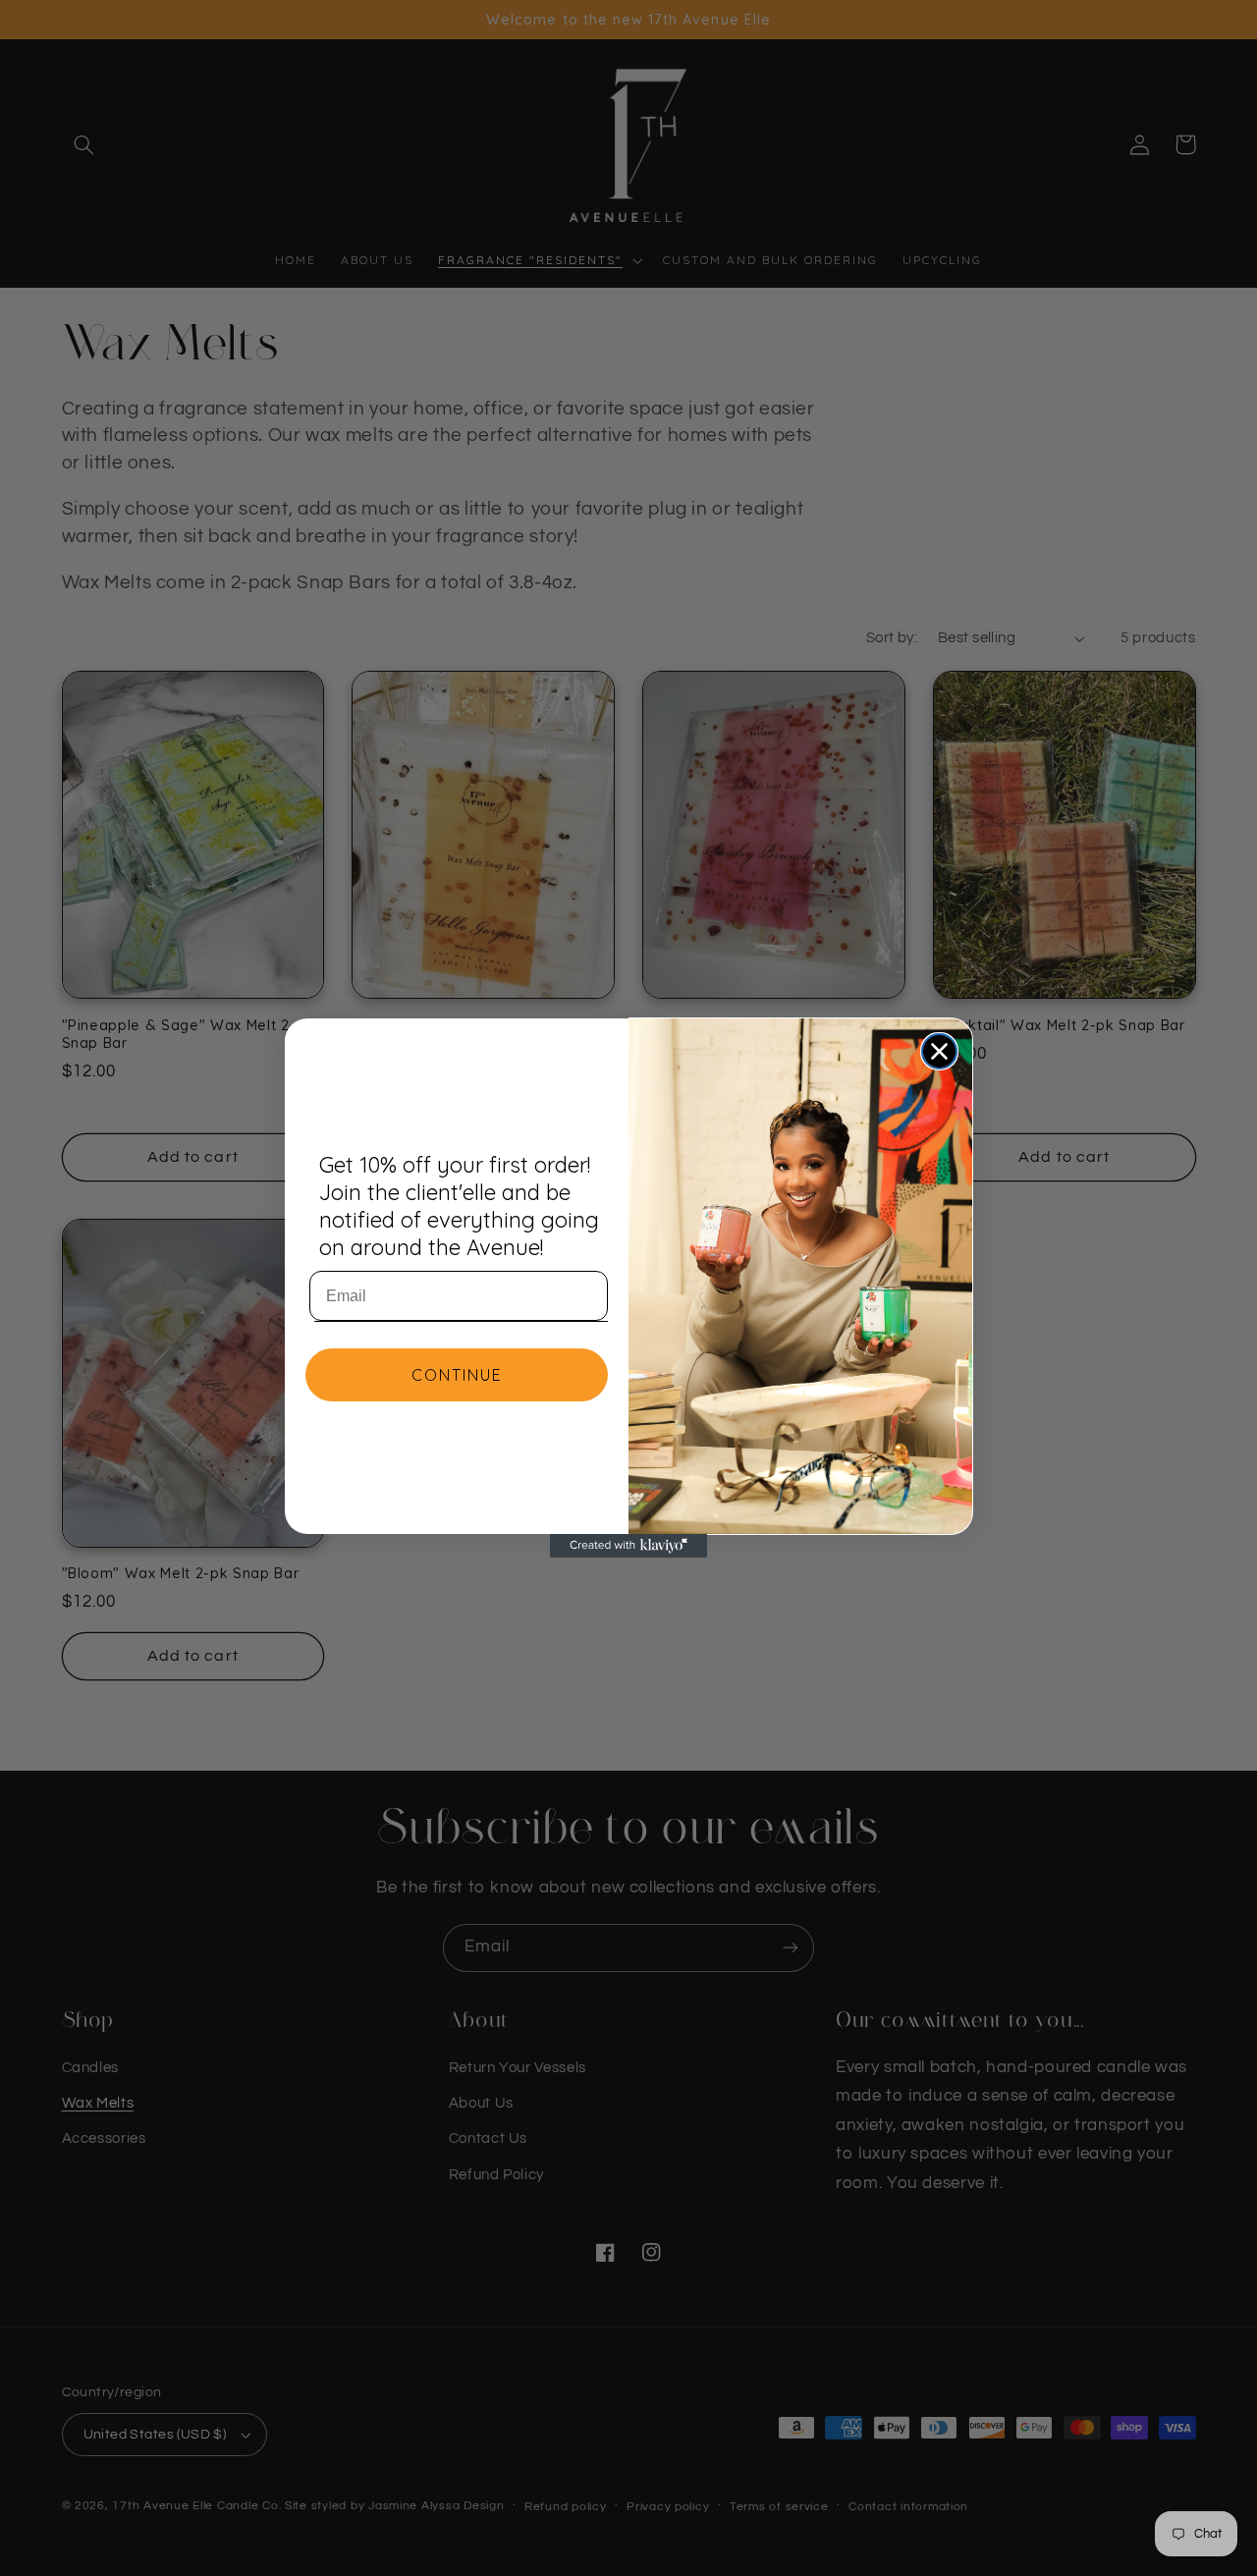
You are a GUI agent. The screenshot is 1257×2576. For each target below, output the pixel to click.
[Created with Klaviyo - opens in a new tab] (628, 1546)
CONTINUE (457, 1375)
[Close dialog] (939, 1051)
